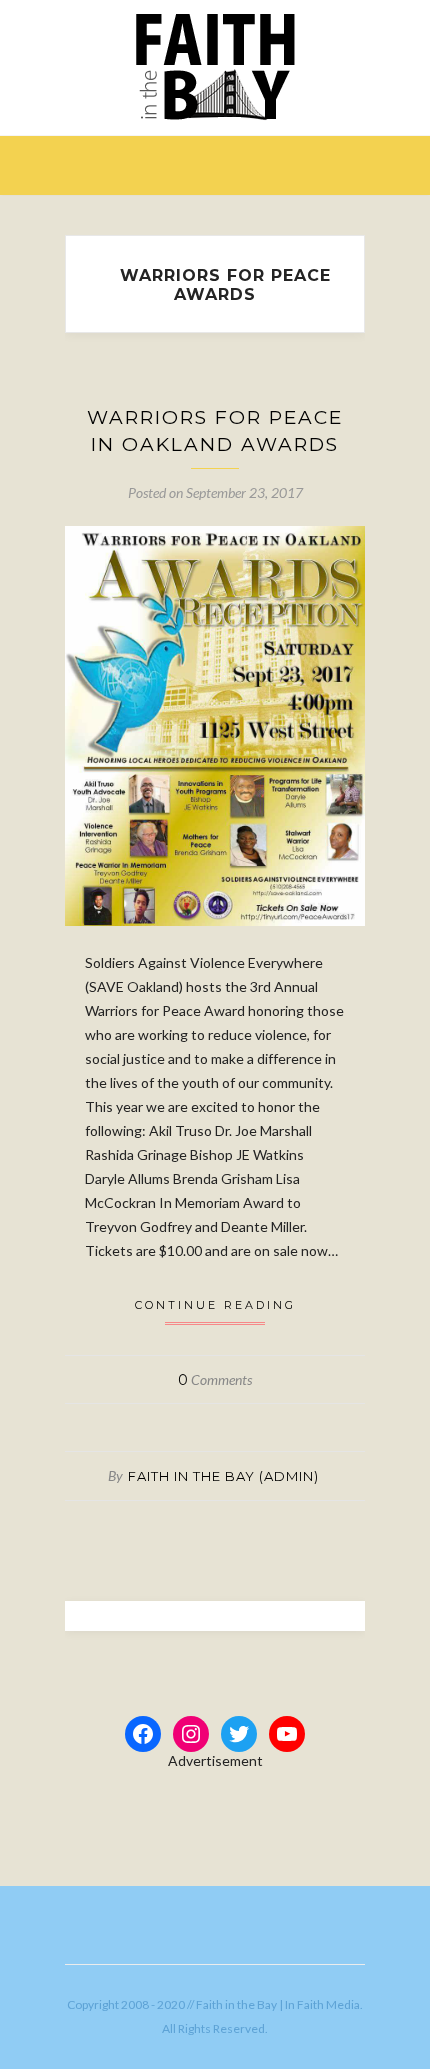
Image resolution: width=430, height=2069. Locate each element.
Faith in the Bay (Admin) (223, 1476)
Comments (215, 1379)
